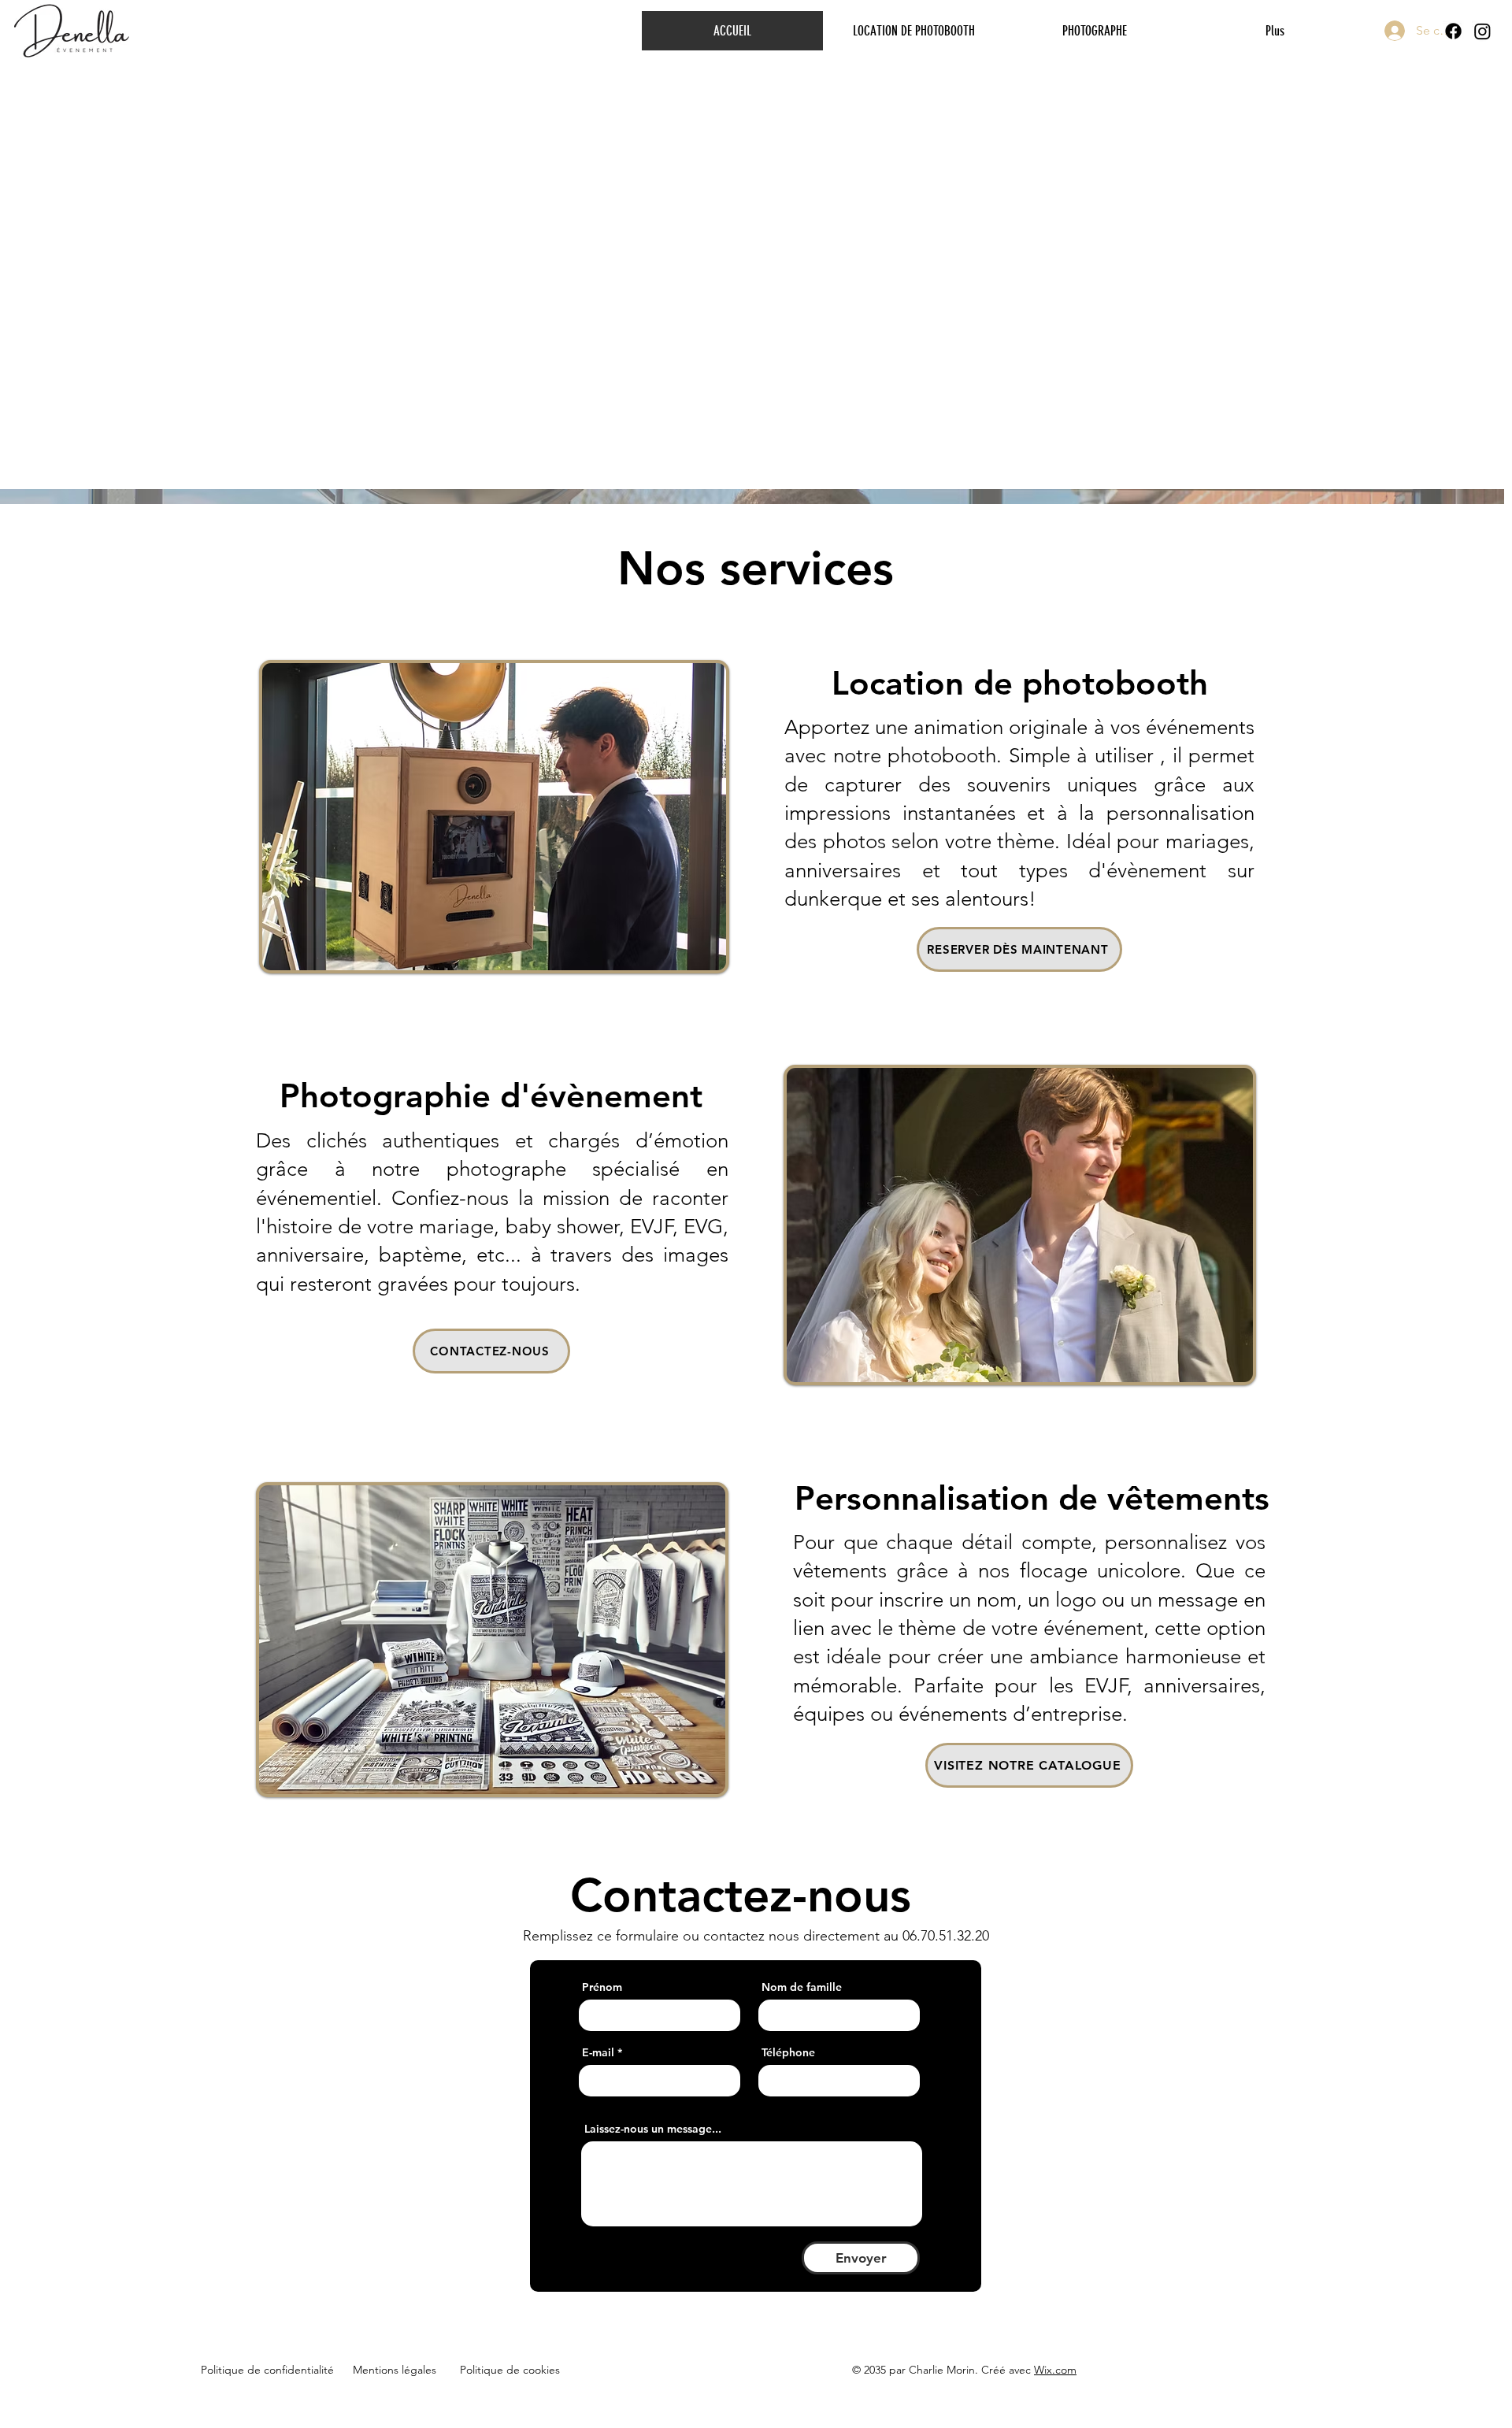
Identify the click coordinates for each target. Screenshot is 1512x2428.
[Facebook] (1453, 31)
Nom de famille (802, 1987)
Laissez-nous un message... (653, 2129)
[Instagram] (1482, 31)
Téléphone (788, 2052)
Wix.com (1055, 2370)
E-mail (598, 2052)
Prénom (602, 1987)
